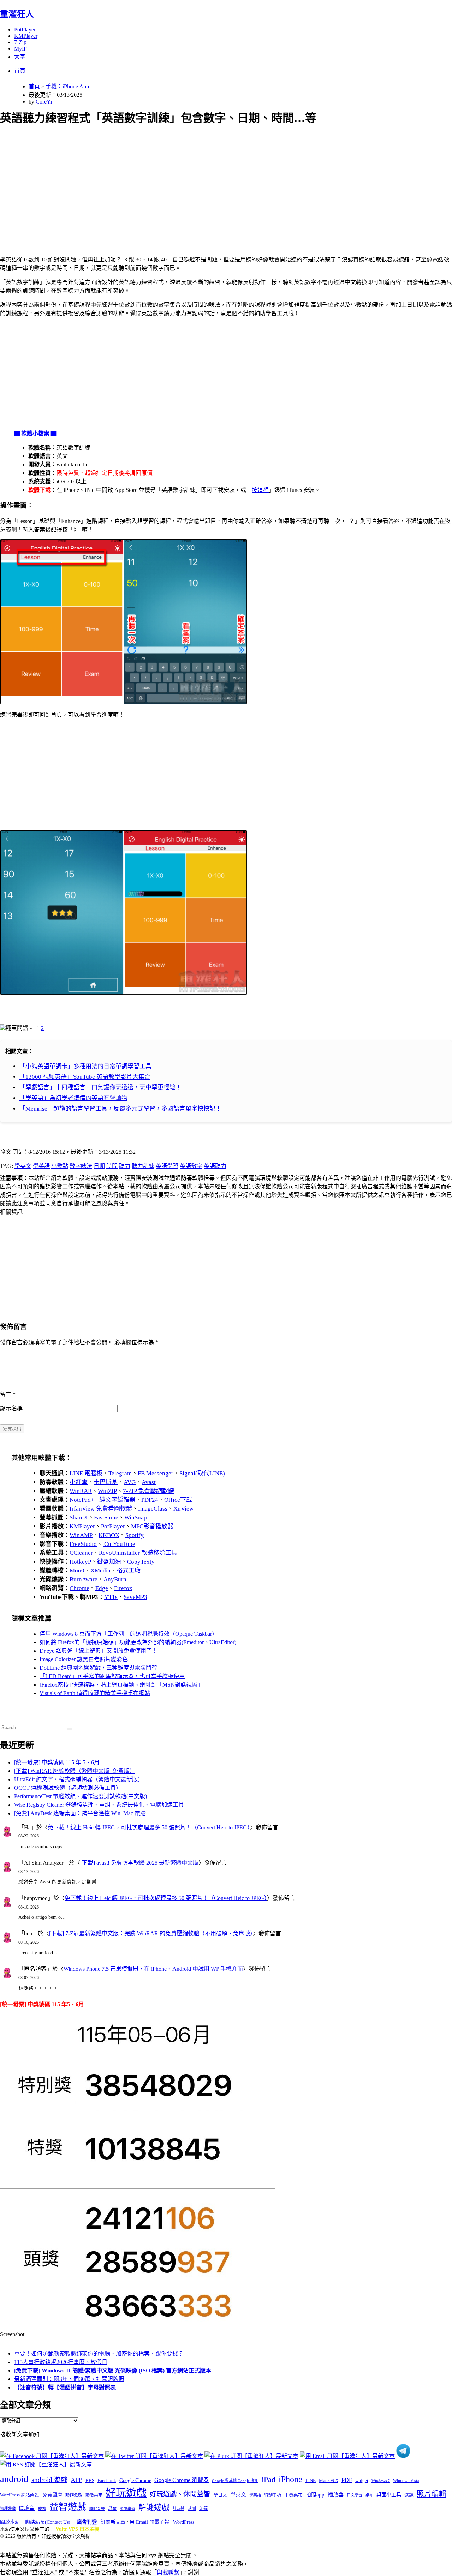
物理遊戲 (8, 2509)
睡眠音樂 (97, 2509)
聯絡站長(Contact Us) (48, 2522)
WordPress (184, 2522)
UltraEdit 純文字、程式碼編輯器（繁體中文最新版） (79, 1779)
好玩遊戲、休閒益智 (180, 2494)
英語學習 (167, 1166)
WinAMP (81, 1535)
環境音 (27, 2508)
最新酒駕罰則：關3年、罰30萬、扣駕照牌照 (69, 2379)
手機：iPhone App (67, 86)
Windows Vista (406, 2481)
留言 (8, 1394)
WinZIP (107, 1491)
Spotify (135, 1535)
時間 (112, 1166)
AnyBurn (115, 1579)
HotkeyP (80, 1562)
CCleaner (81, 1553)
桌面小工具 (389, 2495)
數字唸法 (81, 1166)
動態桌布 (94, 2495)
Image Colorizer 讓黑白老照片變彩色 (84, 1659)
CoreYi (44, 102)
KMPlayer (26, 36)
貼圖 (192, 2509)
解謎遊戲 (154, 2507)
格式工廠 (129, 1571)
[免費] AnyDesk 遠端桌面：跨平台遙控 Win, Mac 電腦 (80, 1813)
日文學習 (355, 2495)
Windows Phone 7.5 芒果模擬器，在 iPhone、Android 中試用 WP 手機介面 (153, 1969)
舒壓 (112, 2509)
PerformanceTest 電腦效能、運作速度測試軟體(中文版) (81, 1796)
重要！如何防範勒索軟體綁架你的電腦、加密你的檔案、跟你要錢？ (99, 2354)
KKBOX (109, 1535)
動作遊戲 (74, 2495)
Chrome (79, 1588)
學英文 (23, 1166)
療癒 (42, 2509)
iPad (269, 2480)
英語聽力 (215, 1166)
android (14, 2479)
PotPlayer (25, 30)
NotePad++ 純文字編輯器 (102, 1500)
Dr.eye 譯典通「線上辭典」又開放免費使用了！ (99, 1651)
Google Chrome (135, 2480)
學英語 (41, 1166)
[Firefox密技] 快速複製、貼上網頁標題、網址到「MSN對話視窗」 (121, 1685)
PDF (347, 2480)
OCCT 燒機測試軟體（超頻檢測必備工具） (68, 1788)
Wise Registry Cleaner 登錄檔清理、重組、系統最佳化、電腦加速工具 (99, 1805)
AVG (130, 1482)
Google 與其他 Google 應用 (235, 2481)
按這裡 (260, 490)
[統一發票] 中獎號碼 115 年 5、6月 (57, 1762)
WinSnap (136, 1518)
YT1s (111, 1597)
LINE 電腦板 (86, 1473)
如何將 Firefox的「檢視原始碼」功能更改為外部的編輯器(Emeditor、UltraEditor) (138, 1642)
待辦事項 (273, 2495)
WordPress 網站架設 (20, 2495)
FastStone (106, 1518)
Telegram (120, 1473)
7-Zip (20, 42)
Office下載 (178, 1500)
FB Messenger (156, 1473)
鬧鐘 (203, 2509)
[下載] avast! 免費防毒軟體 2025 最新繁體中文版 (139, 1863)
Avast (149, 1482)
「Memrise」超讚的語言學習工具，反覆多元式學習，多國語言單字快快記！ (120, 1109)
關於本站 (10, 2522)
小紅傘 (79, 1482)
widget (362, 2480)
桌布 (369, 2495)
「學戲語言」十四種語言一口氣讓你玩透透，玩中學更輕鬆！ (100, 1087)
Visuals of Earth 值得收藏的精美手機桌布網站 (95, 1693)
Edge (102, 1588)
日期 (99, 1166)
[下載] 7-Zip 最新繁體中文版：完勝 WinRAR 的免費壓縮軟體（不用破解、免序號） (151, 1933)
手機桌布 (293, 2495)
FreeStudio (83, 1544)
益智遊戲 (68, 2507)
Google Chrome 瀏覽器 (182, 2480)
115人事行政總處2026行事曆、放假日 (61, 2362)
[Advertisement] (212, 182)
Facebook (107, 2480)
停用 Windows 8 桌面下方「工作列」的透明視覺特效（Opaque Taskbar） (129, 1634)
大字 (20, 57)
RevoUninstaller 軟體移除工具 (138, 1553)
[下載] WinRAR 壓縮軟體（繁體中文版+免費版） (75, 1771)
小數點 (60, 1166)
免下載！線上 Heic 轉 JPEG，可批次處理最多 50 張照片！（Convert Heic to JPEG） (149, 1827)
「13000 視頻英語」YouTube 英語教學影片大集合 (85, 1077)
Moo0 (77, 1571)
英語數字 (191, 1166)
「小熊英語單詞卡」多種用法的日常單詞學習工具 (85, 1066)
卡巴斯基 (106, 1482)
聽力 (125, 1166)
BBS (90, 2480)
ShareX (79, 1518)
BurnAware (84, 1579)
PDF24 (150, 1500)
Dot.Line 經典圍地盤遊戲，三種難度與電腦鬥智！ (101, 1668)
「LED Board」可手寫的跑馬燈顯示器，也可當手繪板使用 (112, 1676)
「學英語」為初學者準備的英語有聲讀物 (73, 1098)
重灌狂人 (17, 14)
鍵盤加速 (109, 1562)
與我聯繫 (168, 2572)
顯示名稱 (11, 1408)
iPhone (290, 2479)
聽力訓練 (143, 1166)
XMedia (100, 1571)
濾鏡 (409, 2495)
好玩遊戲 (126, 2493)
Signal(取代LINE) (202, 1473)
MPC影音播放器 (152, 1526)
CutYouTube (119, 1544)
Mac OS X (329, 2481)
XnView (183, 1509)
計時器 (179, 2509)
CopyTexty (141, 1562)
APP (76, 2480)
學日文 (220, 2495)
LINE (311, 2481)
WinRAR (81, 1491)
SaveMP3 (135, 1597)
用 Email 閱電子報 (149, 2522)
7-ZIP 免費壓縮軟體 (148, 1491)
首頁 (20, 71)
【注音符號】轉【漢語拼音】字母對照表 (65, 2387)
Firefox (123, 1588)
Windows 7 (381, 2481)
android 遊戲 (49, 2480)
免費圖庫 (52, 2495)
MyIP (20, 49)
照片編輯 (432, 2494)
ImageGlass (153, 1509)
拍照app (315, 2495)
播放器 (336, 2495)
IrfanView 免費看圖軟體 (101, 1509)
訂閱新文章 (113, 2522)
